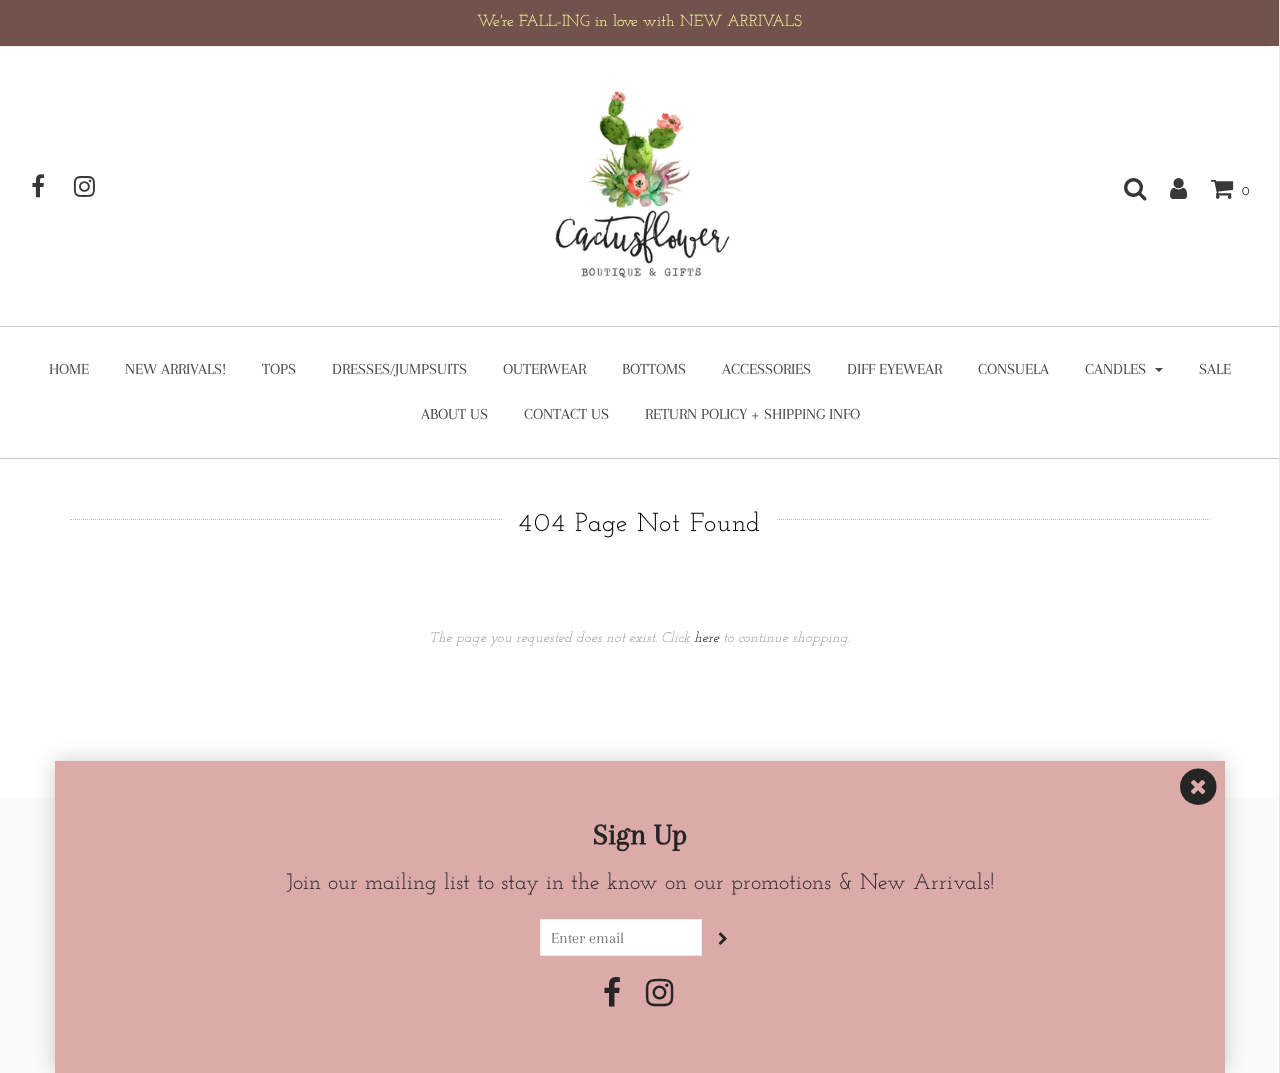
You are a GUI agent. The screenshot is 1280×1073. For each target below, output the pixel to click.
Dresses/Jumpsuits (399, 369)
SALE (1215, 369)
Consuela (1013, 369)
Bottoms (654, 369)
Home (69, 369)
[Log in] (1168, 188)
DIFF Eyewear (894, 369)
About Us (454, 414)
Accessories (766, 369)
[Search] (1125, 188)
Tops (279, 369)
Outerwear (544, 369)
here (706, 638)
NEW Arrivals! (175, 369)
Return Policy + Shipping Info (752, 414)
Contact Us (566, 414)
